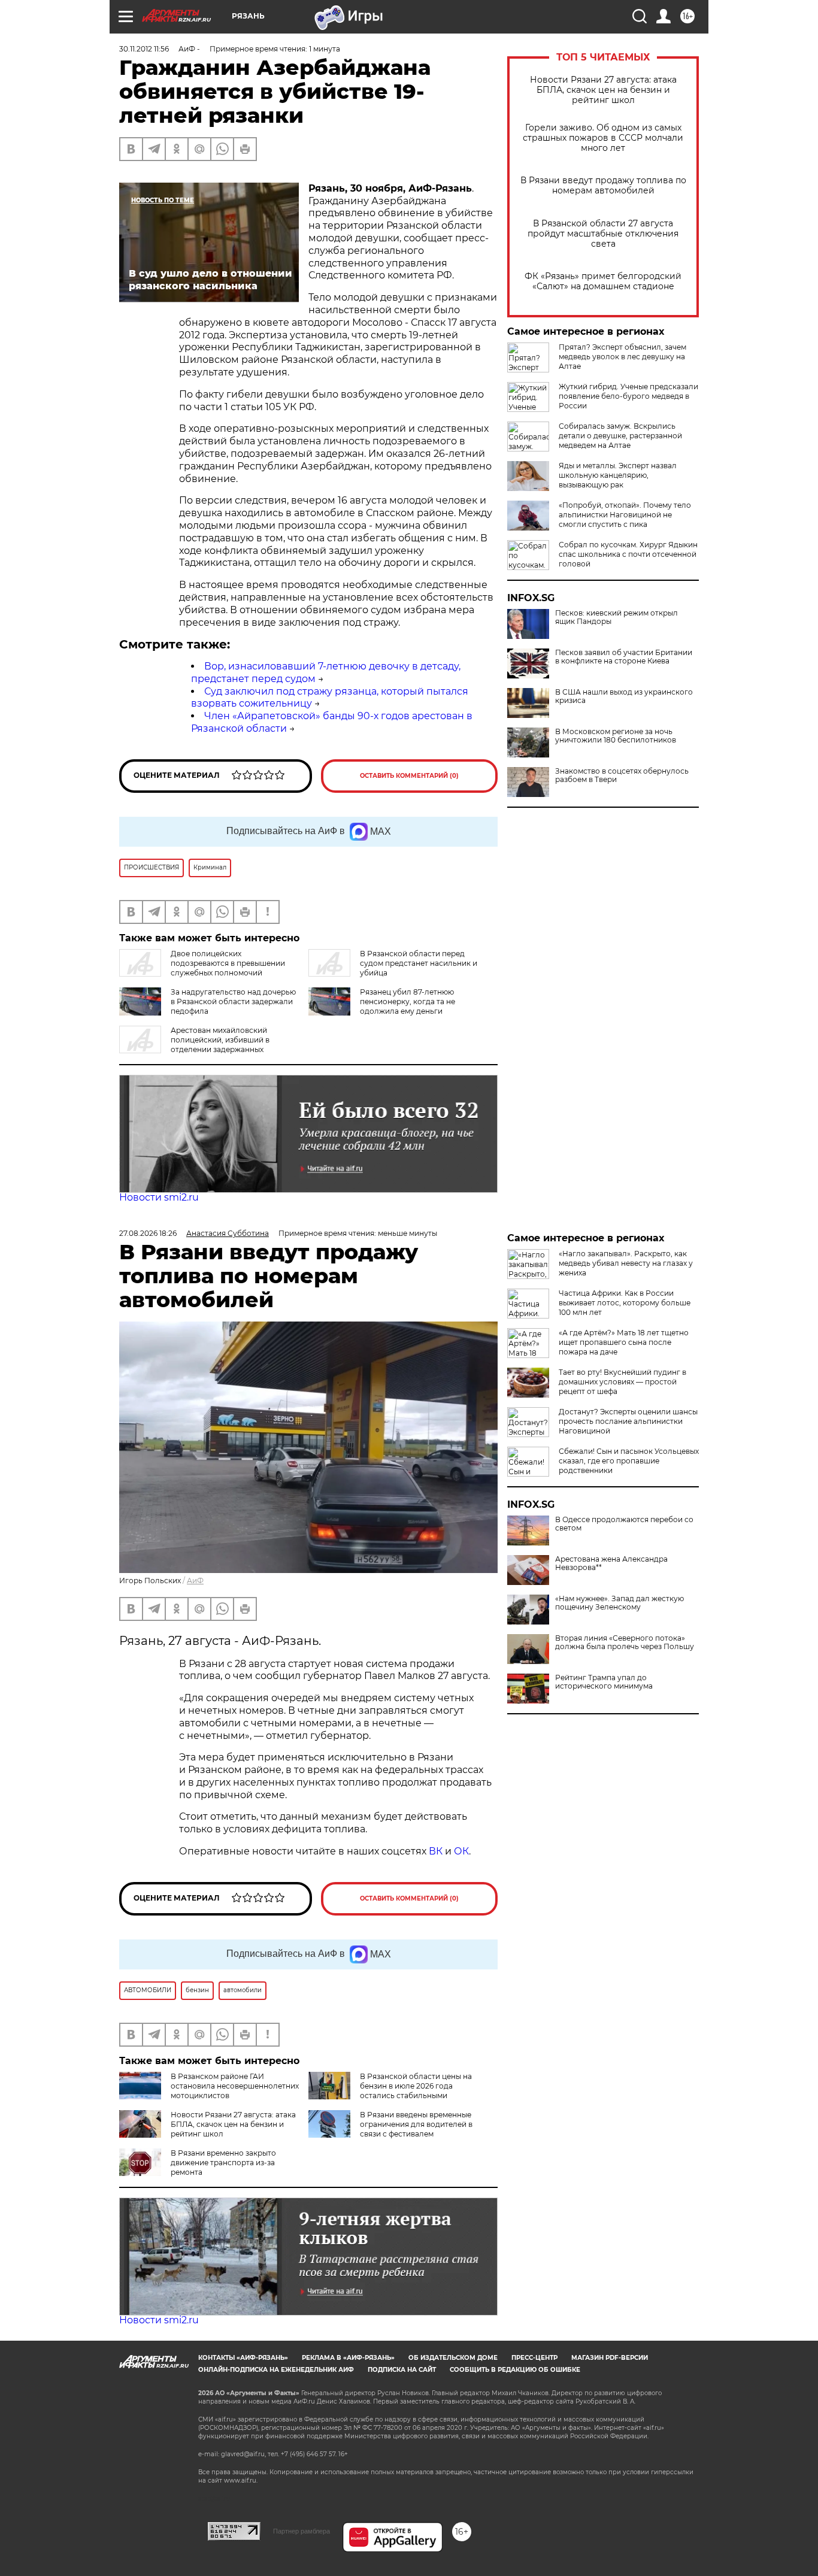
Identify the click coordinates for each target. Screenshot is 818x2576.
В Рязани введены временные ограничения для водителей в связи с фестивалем (416, 2124)
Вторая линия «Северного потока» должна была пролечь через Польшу (625, 1642)
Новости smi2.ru (159, 1197)
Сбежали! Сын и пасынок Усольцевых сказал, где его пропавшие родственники (629, 1461)
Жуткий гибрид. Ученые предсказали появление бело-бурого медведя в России (628, 396)
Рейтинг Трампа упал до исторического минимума (604, 1682)
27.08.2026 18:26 (148, 1233)
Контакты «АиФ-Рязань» (243, 2358)
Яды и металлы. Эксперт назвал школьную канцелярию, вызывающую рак (618, 475)
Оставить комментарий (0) (409, 776)
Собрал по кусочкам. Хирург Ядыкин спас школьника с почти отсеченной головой (628, 554)
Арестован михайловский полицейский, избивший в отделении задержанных (220, 1040)
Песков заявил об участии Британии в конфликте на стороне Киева (624, 657)
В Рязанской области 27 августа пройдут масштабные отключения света (603, 234)
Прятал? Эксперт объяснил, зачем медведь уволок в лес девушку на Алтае (622, 357)
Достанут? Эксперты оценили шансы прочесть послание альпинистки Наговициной (628, 1421)
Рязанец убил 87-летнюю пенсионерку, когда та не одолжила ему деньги (408, 1001)
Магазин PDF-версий (610, 2358)
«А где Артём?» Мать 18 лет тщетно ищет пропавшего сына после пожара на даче (624, 1342)
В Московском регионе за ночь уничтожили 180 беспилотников (616, 736)
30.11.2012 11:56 (144, 49)
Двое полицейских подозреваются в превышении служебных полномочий (228, 963)
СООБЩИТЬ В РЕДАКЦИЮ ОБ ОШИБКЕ (515, 2370)
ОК (461, 1851)
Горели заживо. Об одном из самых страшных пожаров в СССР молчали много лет (603, 138)
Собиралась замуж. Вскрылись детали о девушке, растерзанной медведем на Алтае (620, 436)
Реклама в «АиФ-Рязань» (348, 2358)
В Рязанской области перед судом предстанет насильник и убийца (419, 963)
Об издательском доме (453, 2358)
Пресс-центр (534, 2358)
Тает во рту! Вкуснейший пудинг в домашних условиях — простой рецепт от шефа (622, 1382)
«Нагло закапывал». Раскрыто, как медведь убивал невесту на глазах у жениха (626, 1263)
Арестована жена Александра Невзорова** (611, 1563)
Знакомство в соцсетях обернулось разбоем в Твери (622, 775)
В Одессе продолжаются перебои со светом (624, 1524)
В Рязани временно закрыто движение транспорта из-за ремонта (223, 2163)
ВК (436, 1851)
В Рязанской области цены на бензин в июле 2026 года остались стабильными (416, 2086)
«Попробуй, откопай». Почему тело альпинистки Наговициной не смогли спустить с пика (625, 515)
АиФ (195, 1581)
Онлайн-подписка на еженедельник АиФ (276, 2370)
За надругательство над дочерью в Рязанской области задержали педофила (233, 1001)
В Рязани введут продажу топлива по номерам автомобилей (603, 186)
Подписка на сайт (402, 2370)
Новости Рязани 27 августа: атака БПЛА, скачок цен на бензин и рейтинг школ (603, 90)
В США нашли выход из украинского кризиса (624, 696)
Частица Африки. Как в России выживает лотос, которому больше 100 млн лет (625, 1303)
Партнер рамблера (302, 2531)
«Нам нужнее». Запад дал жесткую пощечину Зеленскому (619, 1603)
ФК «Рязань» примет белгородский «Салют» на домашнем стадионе (603, 281)
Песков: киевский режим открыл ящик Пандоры (616, 617)
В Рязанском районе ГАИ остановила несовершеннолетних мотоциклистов (235, 2086)
